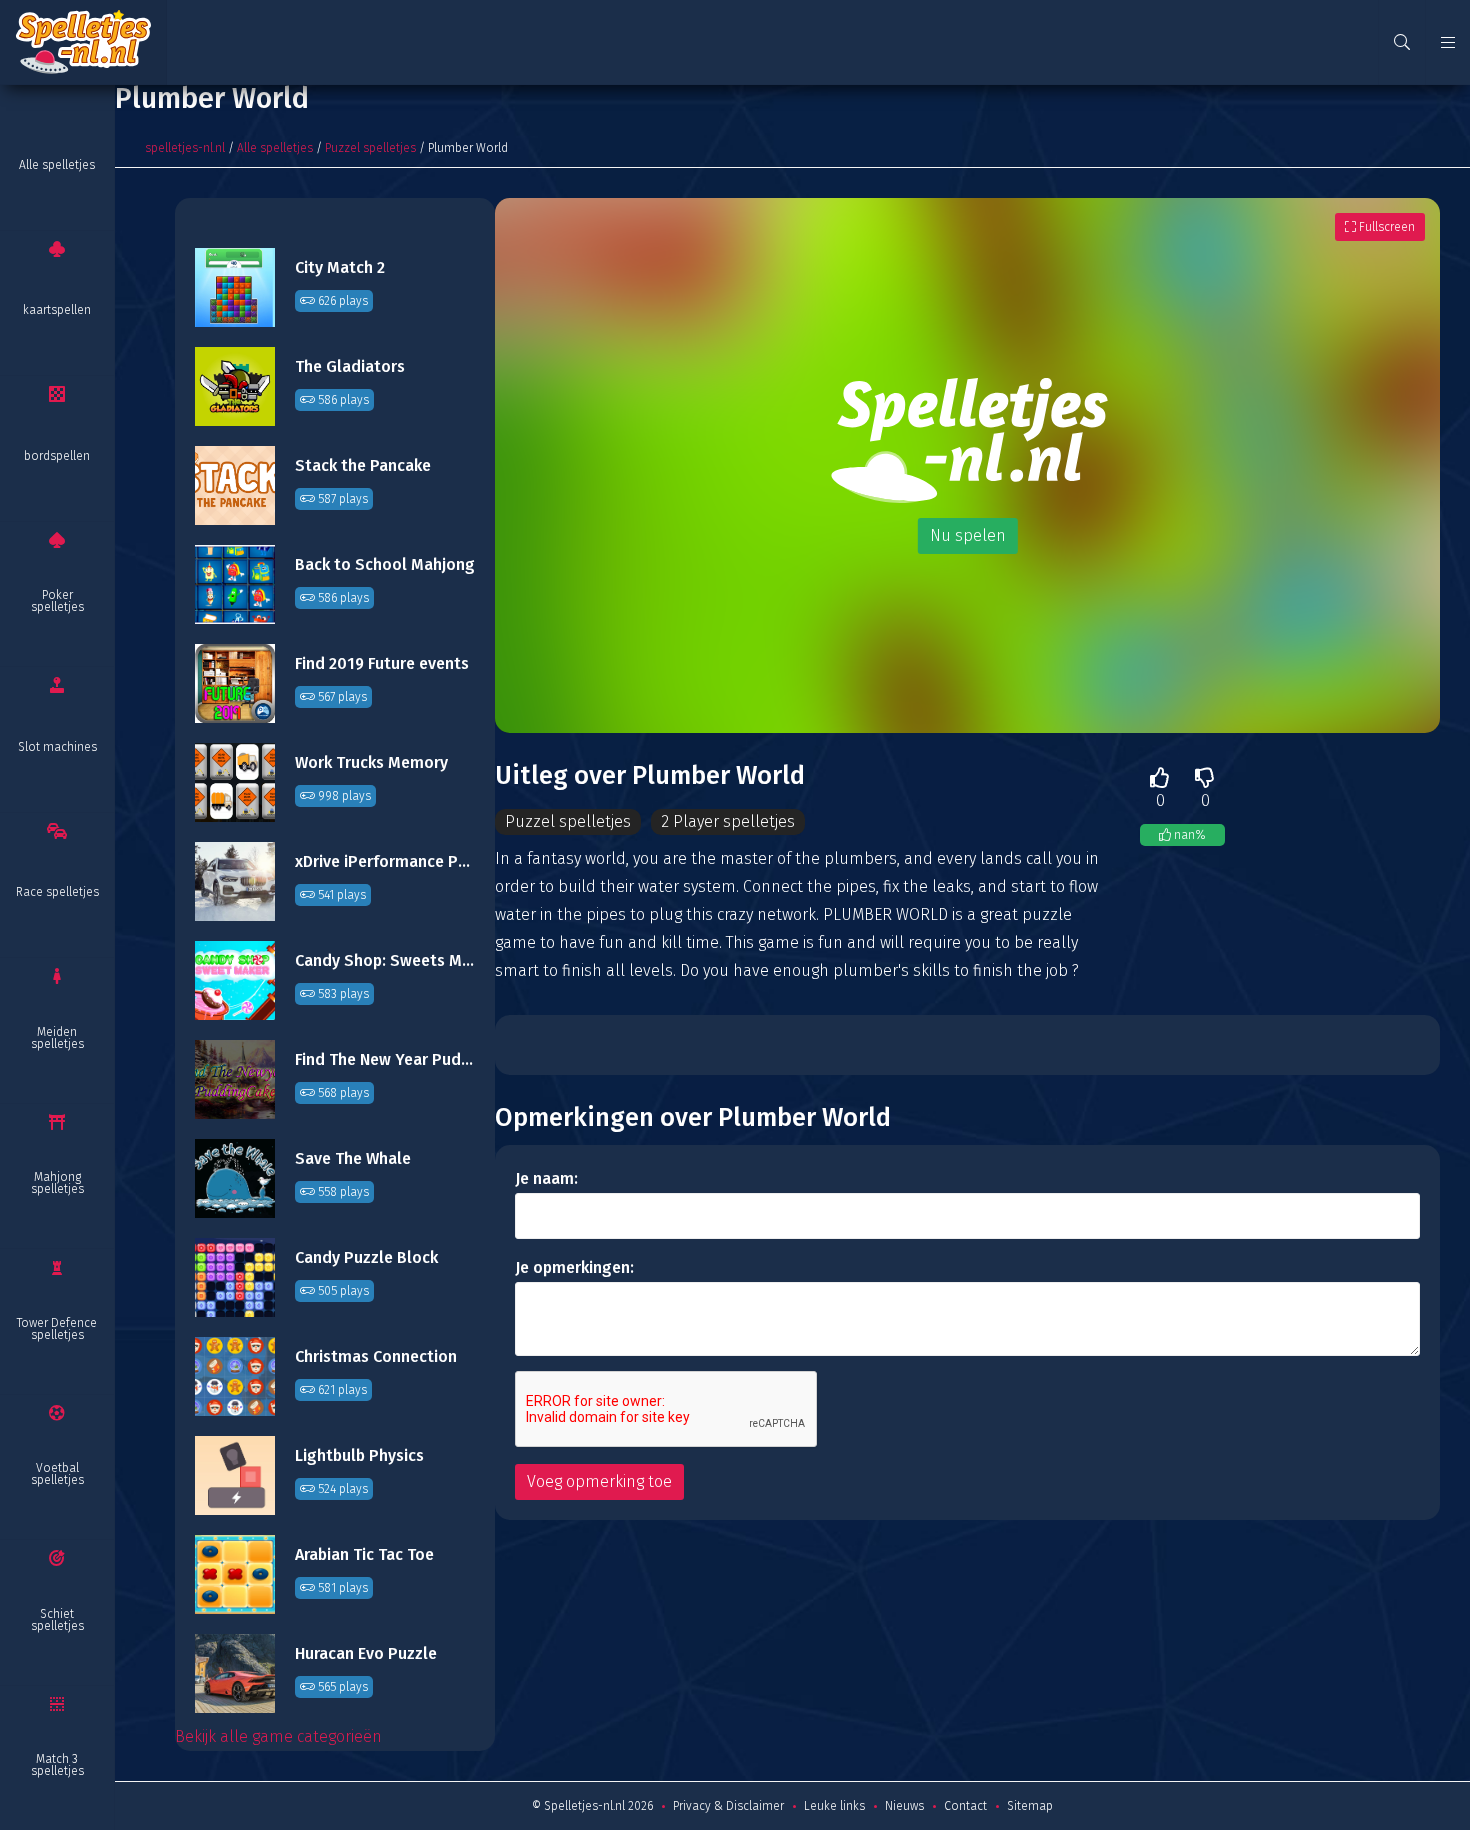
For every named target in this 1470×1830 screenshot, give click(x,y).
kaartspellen (57, 310)
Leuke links (834, 1806)
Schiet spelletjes (57, 1620)
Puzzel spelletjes (370, 148)
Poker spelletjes (57, 601)
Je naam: (546, 1178)
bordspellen (57, 456)
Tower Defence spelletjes (57, 1329)
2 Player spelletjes (728, 821)
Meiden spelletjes (57, 1038)
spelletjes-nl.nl (185, 148)
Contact (965, 1806)
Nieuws (904, 1806)
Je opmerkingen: (574, 1267)
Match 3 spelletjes (57, 1765)
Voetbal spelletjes (57, 1474)
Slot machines (57, 747)
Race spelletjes (57, 892)
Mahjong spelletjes (57, 1183)
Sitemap (1030, 1806)
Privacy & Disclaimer (728, 1806)
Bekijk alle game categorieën (278, 1736)
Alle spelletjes (57, 165)
